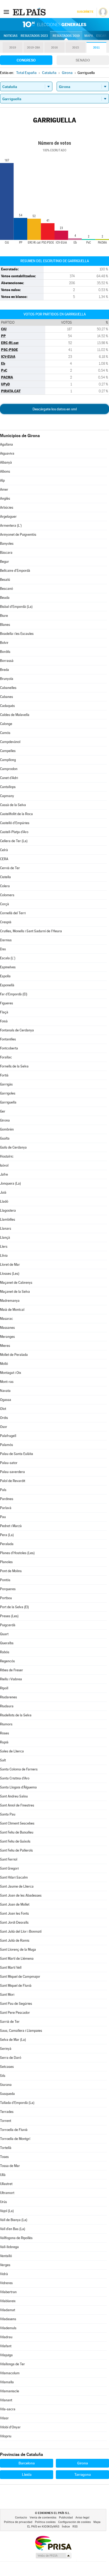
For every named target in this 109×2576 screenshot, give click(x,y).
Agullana (6, 444)
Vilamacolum (10, 2373)
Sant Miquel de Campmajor (20, 1977)
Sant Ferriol (9, 1859)
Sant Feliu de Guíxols (15, 1841)
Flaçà (4, 1012)
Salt (3, 1760)
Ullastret (6, 2184)
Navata (5, 1391)
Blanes (5, 625)
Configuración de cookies (74, 2522)
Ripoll (4, 1688)
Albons (5, 471)
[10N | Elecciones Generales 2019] (54, 24)
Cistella (5, 877)
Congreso (26, 60)
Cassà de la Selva (13, 805)
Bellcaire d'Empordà (15, 571)
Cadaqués (7, 706)
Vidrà (4, 2274)
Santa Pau (8, 1814)
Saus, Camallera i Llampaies (21, 2031)
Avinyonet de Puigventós (18, 535)
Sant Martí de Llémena (17, 1959)
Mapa (89, 36)
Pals (3, 1490)
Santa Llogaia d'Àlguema (18, 1787)
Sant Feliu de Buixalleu (17, 1832)
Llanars (6, 1228)
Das (3, 949)
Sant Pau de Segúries (16, 2004)
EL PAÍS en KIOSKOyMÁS (43, 2527)
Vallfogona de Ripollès (16, 2238)
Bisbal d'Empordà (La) (16, 607)
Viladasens (8, 2319)
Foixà (4, 1021)
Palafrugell (8, 1436)
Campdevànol (10, 742)
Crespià (6, 922)
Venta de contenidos (43, 2518)
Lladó (4, 1201)
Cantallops (8, 787)
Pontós (5, 1580)
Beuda (5, 598)
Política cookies (45, 2522)
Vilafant (6, 2346)
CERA (4, 859)
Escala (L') (8, 958)
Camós (5, 733)
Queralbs (7, 1643)
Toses (4, 2157)
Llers (4, 1247)
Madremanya (10, 1301)
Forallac (6, 1057)
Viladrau (6, 2337)
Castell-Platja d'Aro (14, 832)
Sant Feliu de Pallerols (16, 1850)
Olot (3, 1409)
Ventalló (6, 2256)
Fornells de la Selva (14, 1066)
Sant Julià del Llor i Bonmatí (21, 1931)
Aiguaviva (7, 453)
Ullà (3, 2175)
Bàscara (6, 553)
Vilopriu (6, 2436)
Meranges (7, 1337)
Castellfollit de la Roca (16, 814)
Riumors (6, 1724)
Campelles (8, 751)
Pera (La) (7, 1535)
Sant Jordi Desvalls (14, 1922)
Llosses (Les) (10, 1274)
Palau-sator (9, 1463)
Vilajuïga (6, 2355)
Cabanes (6, 697)
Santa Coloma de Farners (19, 1769)
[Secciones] (6, 12)
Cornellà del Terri (13, 913)
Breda (4, 670)
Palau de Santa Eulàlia (17, 1454)
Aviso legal (82, 2518)
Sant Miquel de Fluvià (16, 1986)
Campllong (8, 760)
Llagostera (8, 1210)
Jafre (4, 1174)
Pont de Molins (11, 1571)
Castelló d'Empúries (15, 823)
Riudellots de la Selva (16, 1715)
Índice (66, 2527)
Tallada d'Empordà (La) (17, 2103)
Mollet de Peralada (14, 1355)
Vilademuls (8, 2328)
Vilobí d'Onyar (10, 2427)
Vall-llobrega (9, 2247)
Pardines (7, 1499)
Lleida (27, 2474)
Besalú (5, 580)
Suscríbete (85, 12)
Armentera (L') (11, 526)
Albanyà (6, 462)
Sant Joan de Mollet (15, 1904)
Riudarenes (8, 1697)
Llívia (4, 1256)
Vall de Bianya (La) (14, 2220)
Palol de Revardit (13, 1481)
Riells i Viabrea (11, 1679)
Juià (3, 1192)
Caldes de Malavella (15, 715)
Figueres (6, 1003)
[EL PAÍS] (30, 12)
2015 (76, 48)
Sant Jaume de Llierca (17, 1886)
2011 (96, 48)
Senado (83, 60)
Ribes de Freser (12, 1670)
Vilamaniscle (10, 2391)
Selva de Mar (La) (13, 2040)
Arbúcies (7, 507)
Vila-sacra (8, 2409)
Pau (3, 1517)
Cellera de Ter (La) (14, 841)
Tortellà (6, 2148)
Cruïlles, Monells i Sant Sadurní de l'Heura (31, 931)
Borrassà (7, 661)
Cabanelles (8, 688)
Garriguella (8, 1102)
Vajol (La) (7, 2211)
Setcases (7, 2067)
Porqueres (8, 1589)
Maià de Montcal (12, 1310)
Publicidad (66, 2518)
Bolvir (4, 643)
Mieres (5, 1346)
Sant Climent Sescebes (17, 1823)
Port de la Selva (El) (14, 1607)
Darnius (6, 940)
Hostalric (7, 1156)
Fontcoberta (9, 1048)
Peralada (7, 1544)
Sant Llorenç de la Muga (18, 1949)
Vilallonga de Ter (12, 2364)
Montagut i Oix (11, 1373)
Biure (4, 616)
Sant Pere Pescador (15, 2013)
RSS (75, 2527)
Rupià (4, 1742)
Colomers (7, 895)
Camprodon (9, 769)
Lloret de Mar (10, 1265)
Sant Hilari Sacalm (14, 1877)
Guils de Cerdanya (13, 1147)
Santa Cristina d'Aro (15, 1778)
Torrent (6, 2121)
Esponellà (7, 985)
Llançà (5, 1238)
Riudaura (7, 1706)
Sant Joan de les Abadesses (21, 1895)
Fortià (4, 1075)
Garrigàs (6, 1084)
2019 (13, 48)
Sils (3, 2076)
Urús (3, 2202)
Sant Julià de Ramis (15, 1940)
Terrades (7, 2112)
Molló (4, 1364)
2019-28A (33, 48)
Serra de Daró (11, 2058)
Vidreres (6, 2283)
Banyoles (7, 544)
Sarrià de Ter (10, 2022)
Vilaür (4, 2418)
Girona (5, 1120)
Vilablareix (8, 2301)
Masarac (6, 1319)
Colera (5, 886)
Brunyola (7, 679)
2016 (54, 48)
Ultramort (7, 2193)
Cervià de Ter (10, 868)
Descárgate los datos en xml (55, 409)
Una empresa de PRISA (53, 2543)
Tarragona (83, 2474)
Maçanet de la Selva (15, 1292)
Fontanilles (8, 1039)
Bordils (5, 652)
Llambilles (8, 1219)
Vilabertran (8, 2292)
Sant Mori (7, 1995)
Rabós (5, 1652)
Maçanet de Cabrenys (16, 1283)
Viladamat (8, 2310)
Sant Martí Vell (11, 1968)
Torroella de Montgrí (15, 2139)
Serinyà (6, 2049)
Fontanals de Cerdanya (17, 1030)
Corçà (4, 904)
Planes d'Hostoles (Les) (17, 1553)
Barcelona (27, 2463)
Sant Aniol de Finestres (17, 1805)
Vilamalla (7, 2382)
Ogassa (6, 1400)
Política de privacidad (18, 2522)
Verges (5, 2265)
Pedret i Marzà (11, 1526)
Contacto (21, 2518)
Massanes (7, 1328)
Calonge (6, 724)
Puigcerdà (8, 1625)
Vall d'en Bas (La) (13, 2229)
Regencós (7, 1661)
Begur (4, 562)
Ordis (4, 1418)
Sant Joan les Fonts (14, 1913)
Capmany (7, 796)
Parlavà (6, 1508)
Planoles (6, 1562)
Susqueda (7, 2094)
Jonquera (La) (10, 1183)
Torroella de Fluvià (14, 2130)
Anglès (5, 498)
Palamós (6, 1445)
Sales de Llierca (12, 1751)
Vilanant (6, 2400)
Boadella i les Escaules (17, 634)
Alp (2, 480)
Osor (4, 1427)
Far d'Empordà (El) (14, 994)
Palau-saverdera (12, 1472)
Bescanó (6, 589)
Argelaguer (8, 516)
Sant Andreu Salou (14, 1796)
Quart (4, 1634)
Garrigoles (8, 1093)
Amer (4, 489)
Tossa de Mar (10, 2166)
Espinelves (8, 967)
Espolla (5, 976)
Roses (4, 1733)
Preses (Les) (9, 1616)
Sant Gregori (9, 1868)
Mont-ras (7, 1382)
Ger (3, 1111)
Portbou (6, 1598)
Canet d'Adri (9, 778)
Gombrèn (7, 1129)
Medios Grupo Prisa (53, 2556)
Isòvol (4, 1165)
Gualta (5, 1138)
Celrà (4, 850)
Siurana (6, 2085)
